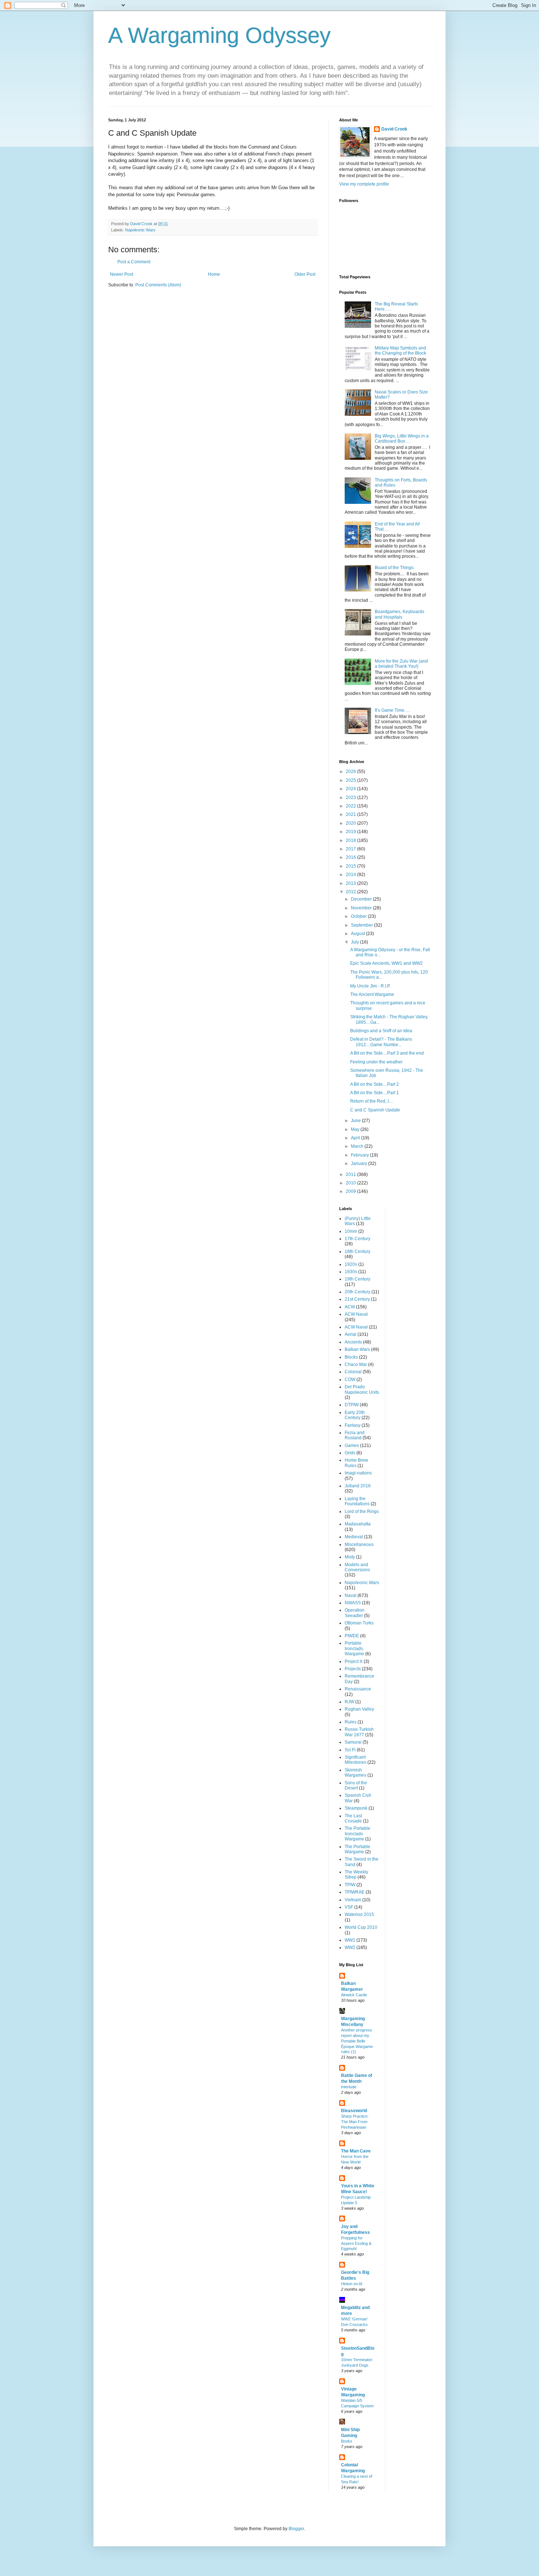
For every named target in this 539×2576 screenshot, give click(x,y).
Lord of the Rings (362, 1511)
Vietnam (353, 1900)
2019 (351, 832)
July (355, 942)
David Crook (394, 129)
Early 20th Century (355, 1415)
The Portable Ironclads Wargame (357, 1834)
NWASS (353, 1603)
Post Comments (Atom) (158, 285)
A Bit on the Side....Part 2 (375, 1084)
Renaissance (358, 1689)
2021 (351, 814)
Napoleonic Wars (140, 230)
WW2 (350, 1947)
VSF (349, 1907)
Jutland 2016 (358, 1486)
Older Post (305, 274)
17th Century (357, 1239)
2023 (351, 798)
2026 (351, 772)
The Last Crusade (353, 1818)
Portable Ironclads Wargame (354, 1648)
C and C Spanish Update (375, 1110)
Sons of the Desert (356, 1785)
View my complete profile (364, 184)
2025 (351, 780)
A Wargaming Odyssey (219, 35)
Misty (350, 1557)
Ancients (353, 1342)
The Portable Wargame (357, 1849)
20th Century (357, 1292)
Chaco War (356, 1364)
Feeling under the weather (376, 1062)
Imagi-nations (358, 1473)
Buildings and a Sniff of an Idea (381, 1031)
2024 (351, 789)
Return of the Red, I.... (372, 1101)
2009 (351, 1191)
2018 (351, 840)
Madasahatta (358, 1524)
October (359, 916)
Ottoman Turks (359, 1623)
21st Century (357, 1299)
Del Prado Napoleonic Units (362, 1389)
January (360, 1164)
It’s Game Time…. (392, 710)
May (356, 1129)
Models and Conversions (357, 1567)
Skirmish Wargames (355, 1773)
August (358, 934)
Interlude (349, 2087)
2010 (351, 1183)
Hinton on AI (352, 2284)
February (360, 1155)
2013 (351, 883)
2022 (351, 806)
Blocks (351, 1357)
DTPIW (352, 1405)
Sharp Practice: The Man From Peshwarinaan (355, 2122)
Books (347, 2441)
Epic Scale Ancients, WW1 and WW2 (386, 963)
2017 (351, 849)
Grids (350, 1453)
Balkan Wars (357, 1349)
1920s (351, 1264)
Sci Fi (350, 1750)
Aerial (351, 1334)
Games (352, 1445)
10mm (351, 1231)
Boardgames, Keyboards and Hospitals (399, 614)
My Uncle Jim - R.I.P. (370, 986)
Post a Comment (134, 262)
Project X (354, 1661)
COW (350, 1379)
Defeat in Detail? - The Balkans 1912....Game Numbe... (381, 1042)
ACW (350, 1307)
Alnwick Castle (354, 1995)
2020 (351, 823)
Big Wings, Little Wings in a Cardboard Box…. (402, 439)
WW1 (350, 1940)
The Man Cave (356, 2151)
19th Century (357, 1279)
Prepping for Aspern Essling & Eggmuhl (356, 2243)
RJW (349, 1702)
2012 (351, 892)
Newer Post (122, 274)
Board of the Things (394, 568)
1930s (351, 1272)
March (358, 1146)
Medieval (354, 1537)
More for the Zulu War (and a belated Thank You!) (401, 664)
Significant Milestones (355, 1760)
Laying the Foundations (357, 1501)
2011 (351, 1175)
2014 (351, 875)
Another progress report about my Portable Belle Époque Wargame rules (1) (357, 2041)
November (362, 908)
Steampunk (356, 1808)
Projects (353, 1669)
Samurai (353, 1742)
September (362, 925)
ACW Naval (356, 1314)
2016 (351, 857)
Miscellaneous (359, 1544)
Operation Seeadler (355, 1613)
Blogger (296, 2529)
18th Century (357, 1252)
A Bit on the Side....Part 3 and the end (387, 1053)
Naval (351, 1595)
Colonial (353, 1372)
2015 (351, 866)
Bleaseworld (354, 2111)
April (356, 1138)
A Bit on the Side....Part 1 (375, 1093)
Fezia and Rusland (355, 1435)
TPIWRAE (355, 1892)
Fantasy (353, 1425)
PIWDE (352, 1636)
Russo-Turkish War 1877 (359, 1732)
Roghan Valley (359, 1709)
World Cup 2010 (361, 1927)
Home (214, 274)
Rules (351, 1722)
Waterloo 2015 (359, 1914)
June (356, 1121)
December (362, 899)
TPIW (350, 1885)
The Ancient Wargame (372, 994)
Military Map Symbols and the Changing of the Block (400, 351)
